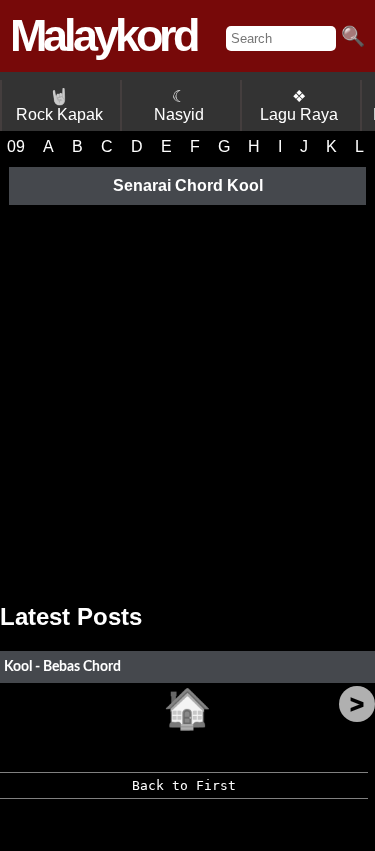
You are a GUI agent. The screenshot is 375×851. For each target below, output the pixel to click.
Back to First (184, 785)
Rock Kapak (59, 105)
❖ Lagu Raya (299, 105)
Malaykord (103, 35)
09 (16, 146)
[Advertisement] (187, 396)
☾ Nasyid (179, 105)
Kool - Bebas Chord (62, 666)
